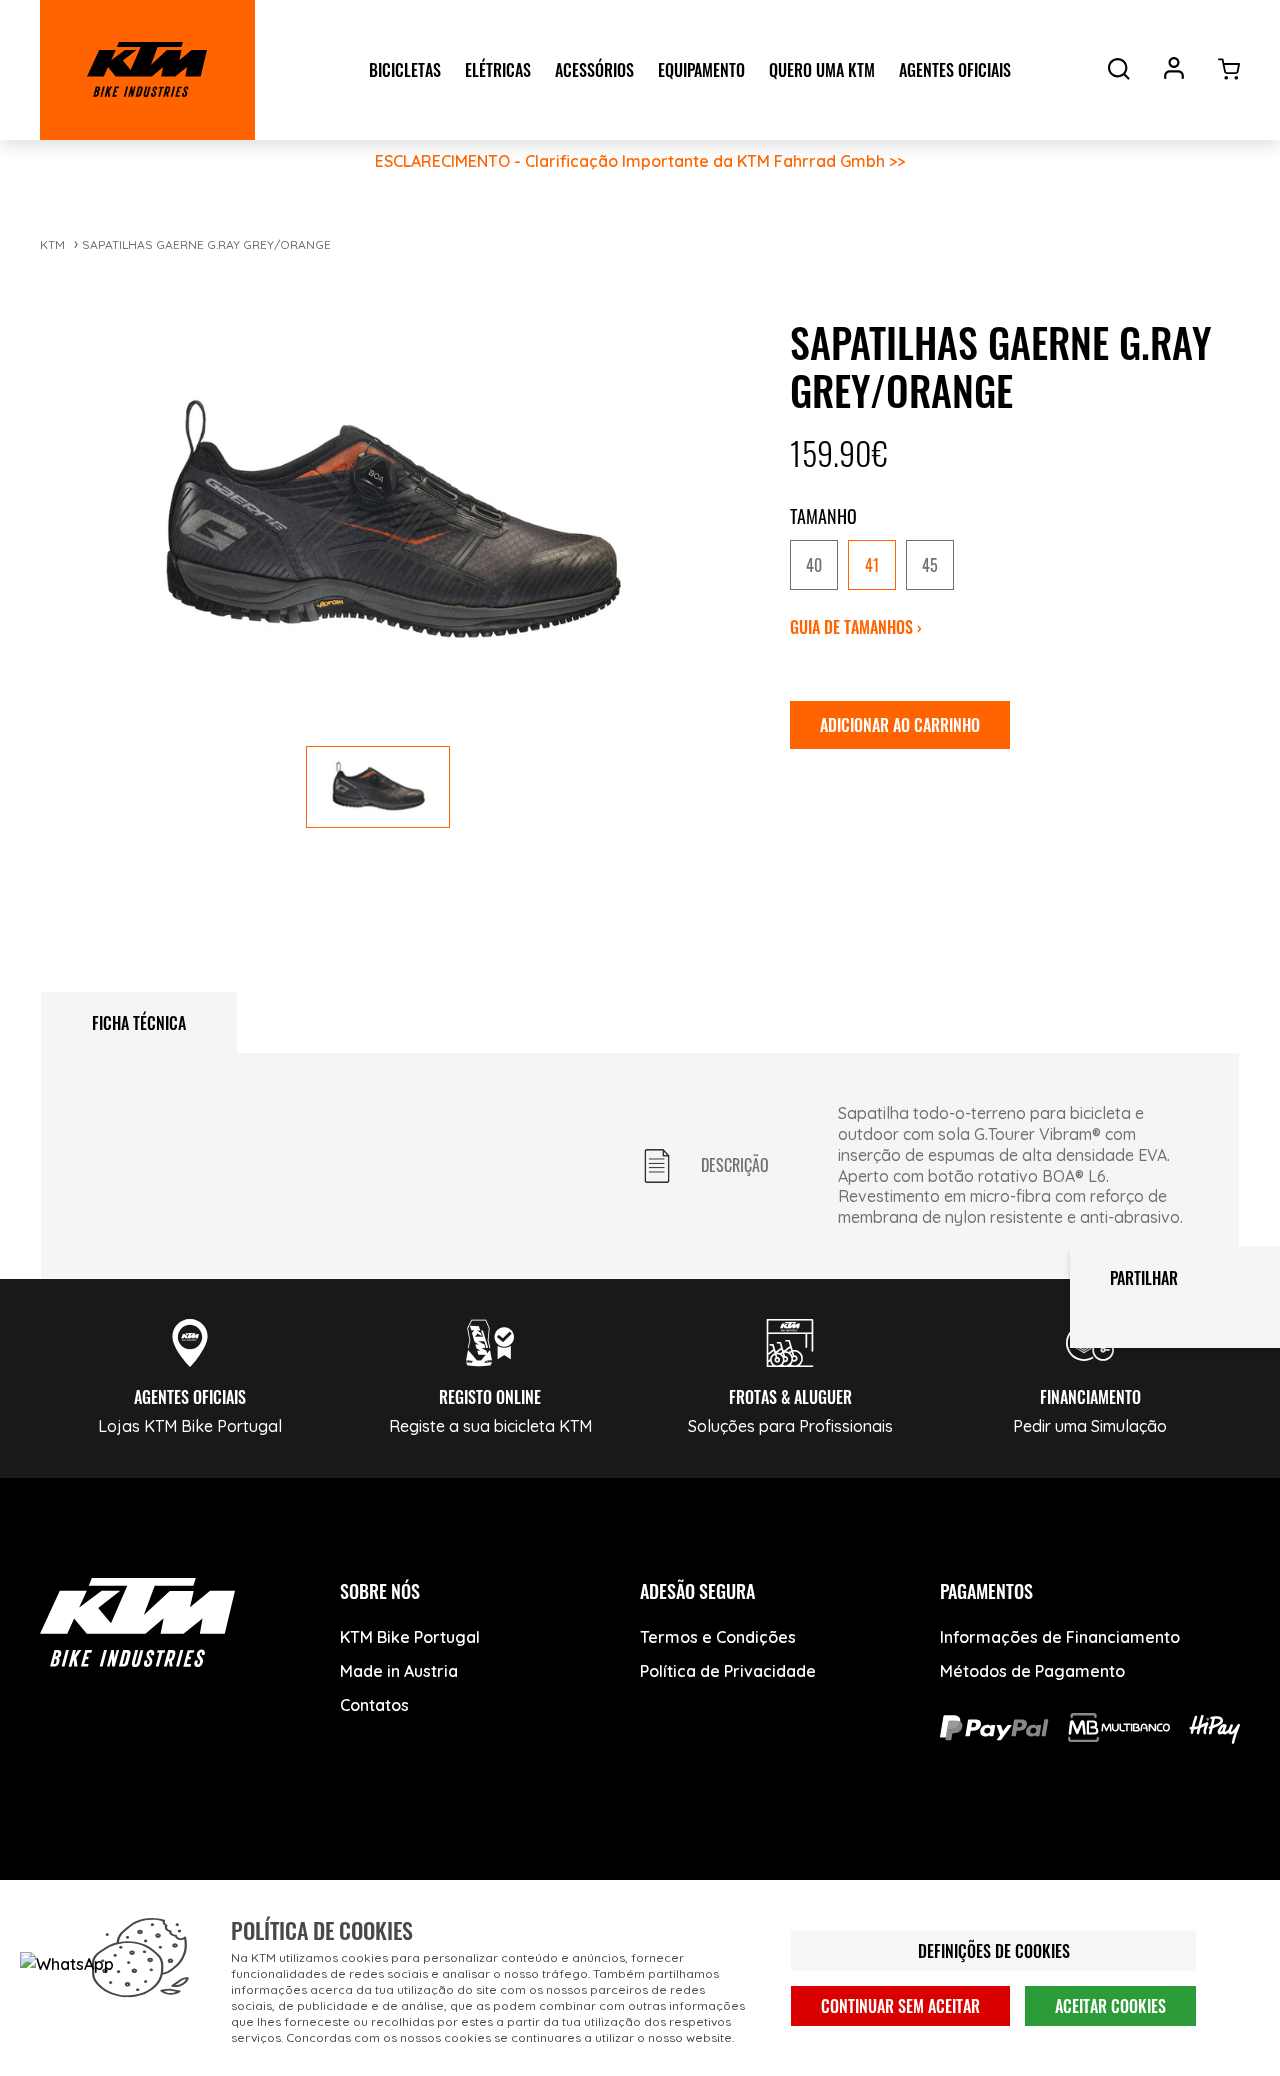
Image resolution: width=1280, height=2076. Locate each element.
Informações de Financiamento (1060, 1637)
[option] (814, 565)
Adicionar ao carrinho (900, 725)
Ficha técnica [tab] (139, 1023)
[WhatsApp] (292, 1876)
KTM (52, 244)
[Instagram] (217, 1876)
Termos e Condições (718, 1637)
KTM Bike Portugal (410, 1637)
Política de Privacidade (728, 1671)
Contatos (374, 1705)
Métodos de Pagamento (1032, 1671)
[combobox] (1007, 566)
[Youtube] (142, 1876)
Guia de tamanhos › (856, 627)
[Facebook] (67, 1876)
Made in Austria (399, 1671)
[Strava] (367, 1876)
